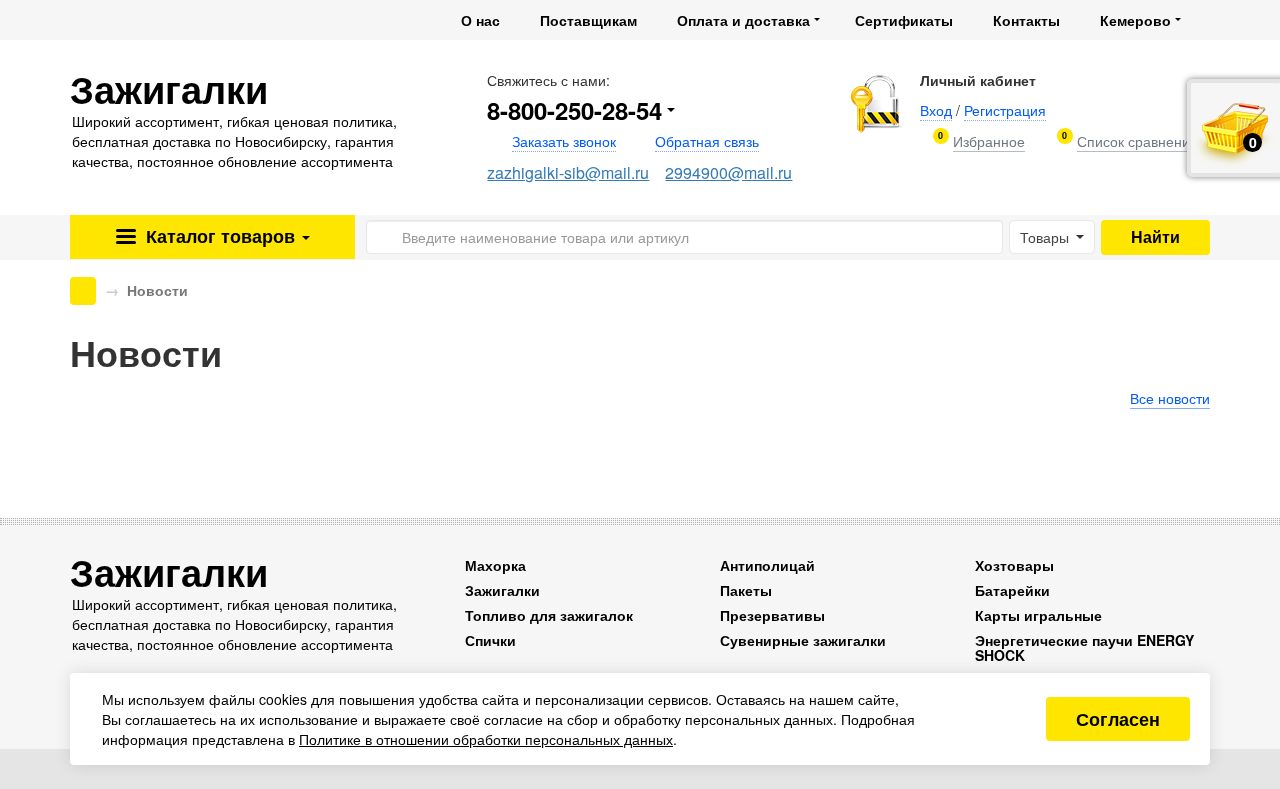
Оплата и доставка (743, 20)
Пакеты (746, 590)
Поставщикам (588, 20)
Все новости (1170, 398)
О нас (480, 20)
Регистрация (1005, 110)
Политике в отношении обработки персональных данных (486, 739)
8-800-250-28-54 (574, 110)
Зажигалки (502, 590)
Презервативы (772, 615)
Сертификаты (904, 20)
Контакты (1026, 20)
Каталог (218, 236)
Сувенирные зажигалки (803, 640)
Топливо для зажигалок (549, 615)
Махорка (495, 565)
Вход (936, 110)
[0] (989, 141)
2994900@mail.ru (728, 172)
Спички (490, 640)
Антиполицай (767, 565)
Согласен (1118, 719)
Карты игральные (1038, 615)
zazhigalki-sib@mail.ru (568, 172)
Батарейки (1012, 590)
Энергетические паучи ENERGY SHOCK (1084, 647)
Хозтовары (1014, 565)
